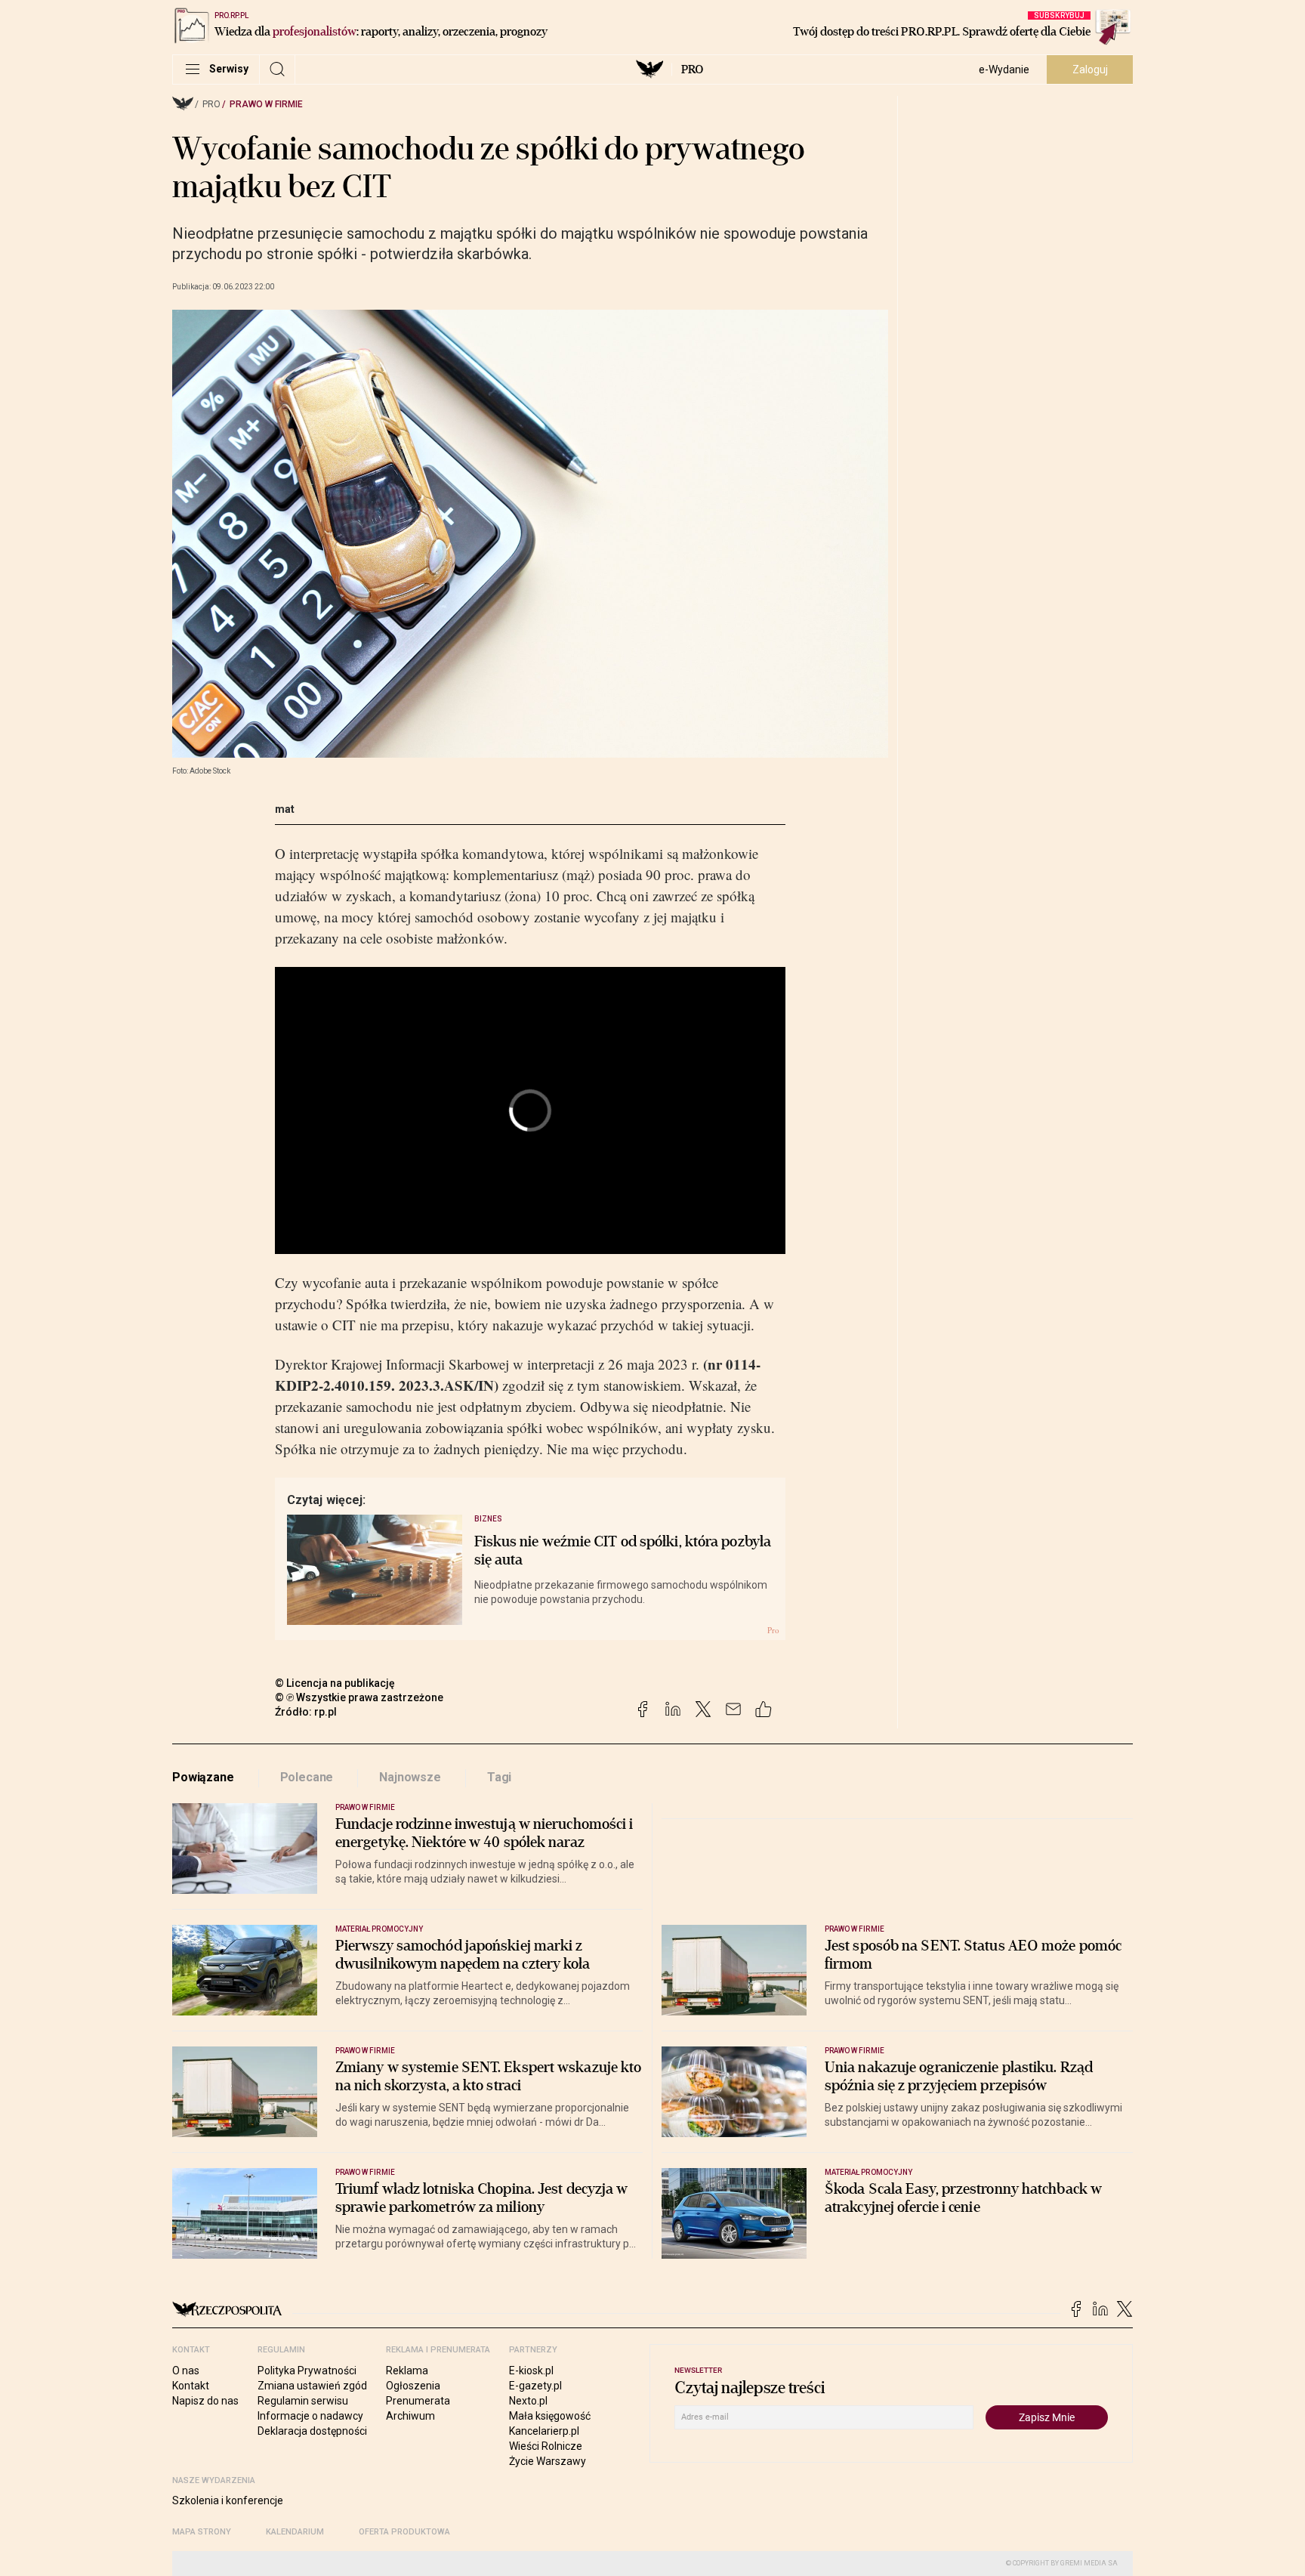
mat (285, 809)
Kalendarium (295, 2532)
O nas (186, 2371)
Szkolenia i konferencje (228, 2500)
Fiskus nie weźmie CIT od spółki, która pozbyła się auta (623, 1551)
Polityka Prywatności (307, 2371)
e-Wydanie (1004, 69)
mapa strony (202, 2532)
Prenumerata (418, 2401)
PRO (692, 69)
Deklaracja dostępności (312, 2431)
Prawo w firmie (266, 104)
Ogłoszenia (413, 2386)
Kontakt (191, 2386)
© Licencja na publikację (335, 1683)
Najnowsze (410, 1777)
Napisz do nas (205, 2401)
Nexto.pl (528, 2401)
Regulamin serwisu (303, 2401)
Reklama (407, 2371)
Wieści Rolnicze (546, 2446)
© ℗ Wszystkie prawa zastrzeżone (359, 1697)
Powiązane (203, 1777)
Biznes (488, 1519)
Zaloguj (1090, 69)
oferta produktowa (404, 2532)
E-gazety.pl (535, 2386)
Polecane (307, 1777)
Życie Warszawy (548, 2461)
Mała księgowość (550, 2416)
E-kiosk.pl (531, 2371)
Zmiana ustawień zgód (312, 2386)
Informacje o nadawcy (310, 2416)
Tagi (499, 1777)
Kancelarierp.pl (544, 2431)
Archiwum (410, 2416)
